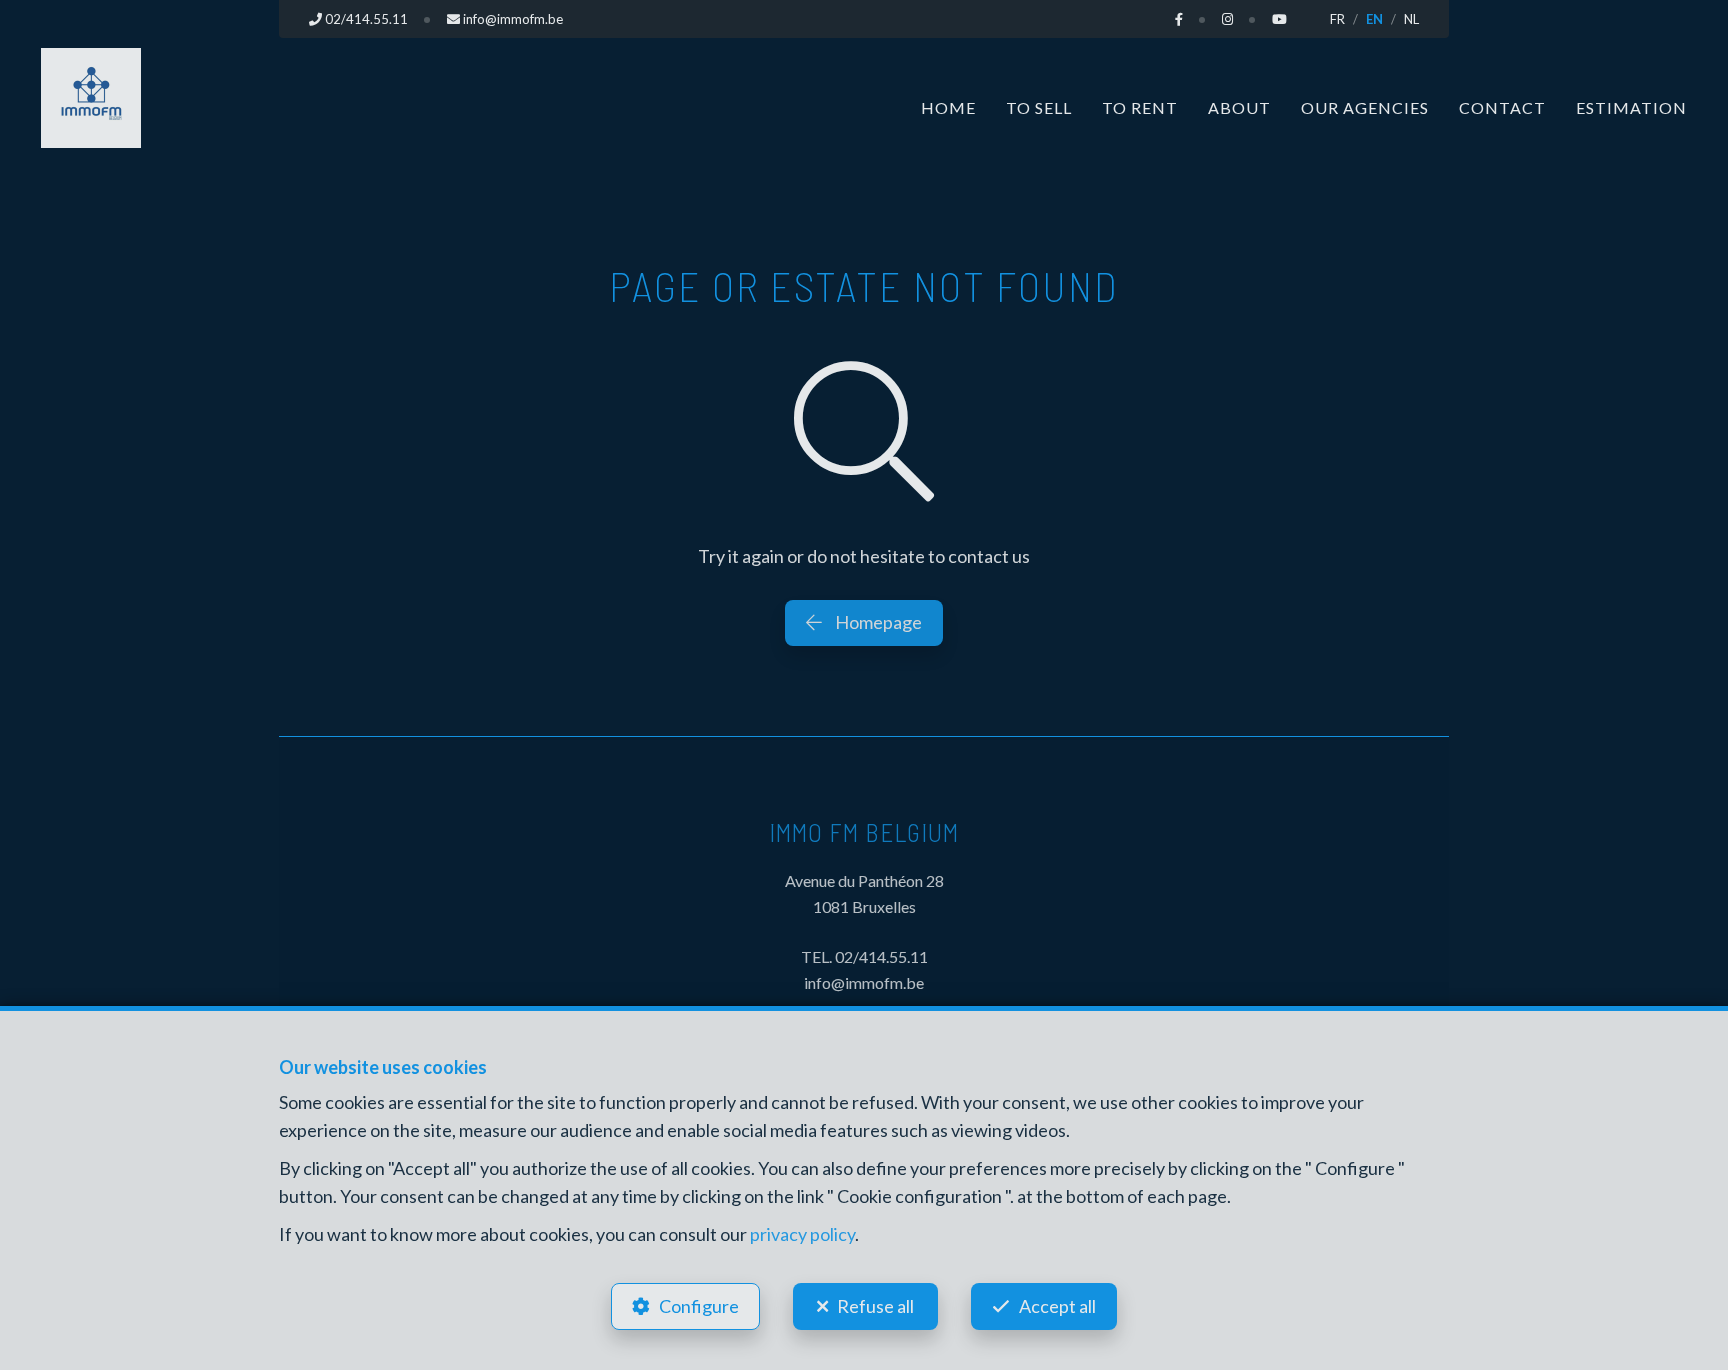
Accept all (1057, 1306)
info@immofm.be (864, 982)
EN (1374, 19)
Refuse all (875, 1306)
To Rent (1140, 107)
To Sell (1039, 107)
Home (948, 107)
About (1239, 107)
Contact (1502, 107)
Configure (699, 1306)
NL (1411, 19)
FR (1337, 19)
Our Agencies (1365, 107)
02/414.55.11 (881, 956)
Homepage (877, 622)
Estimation (1631, 107)
